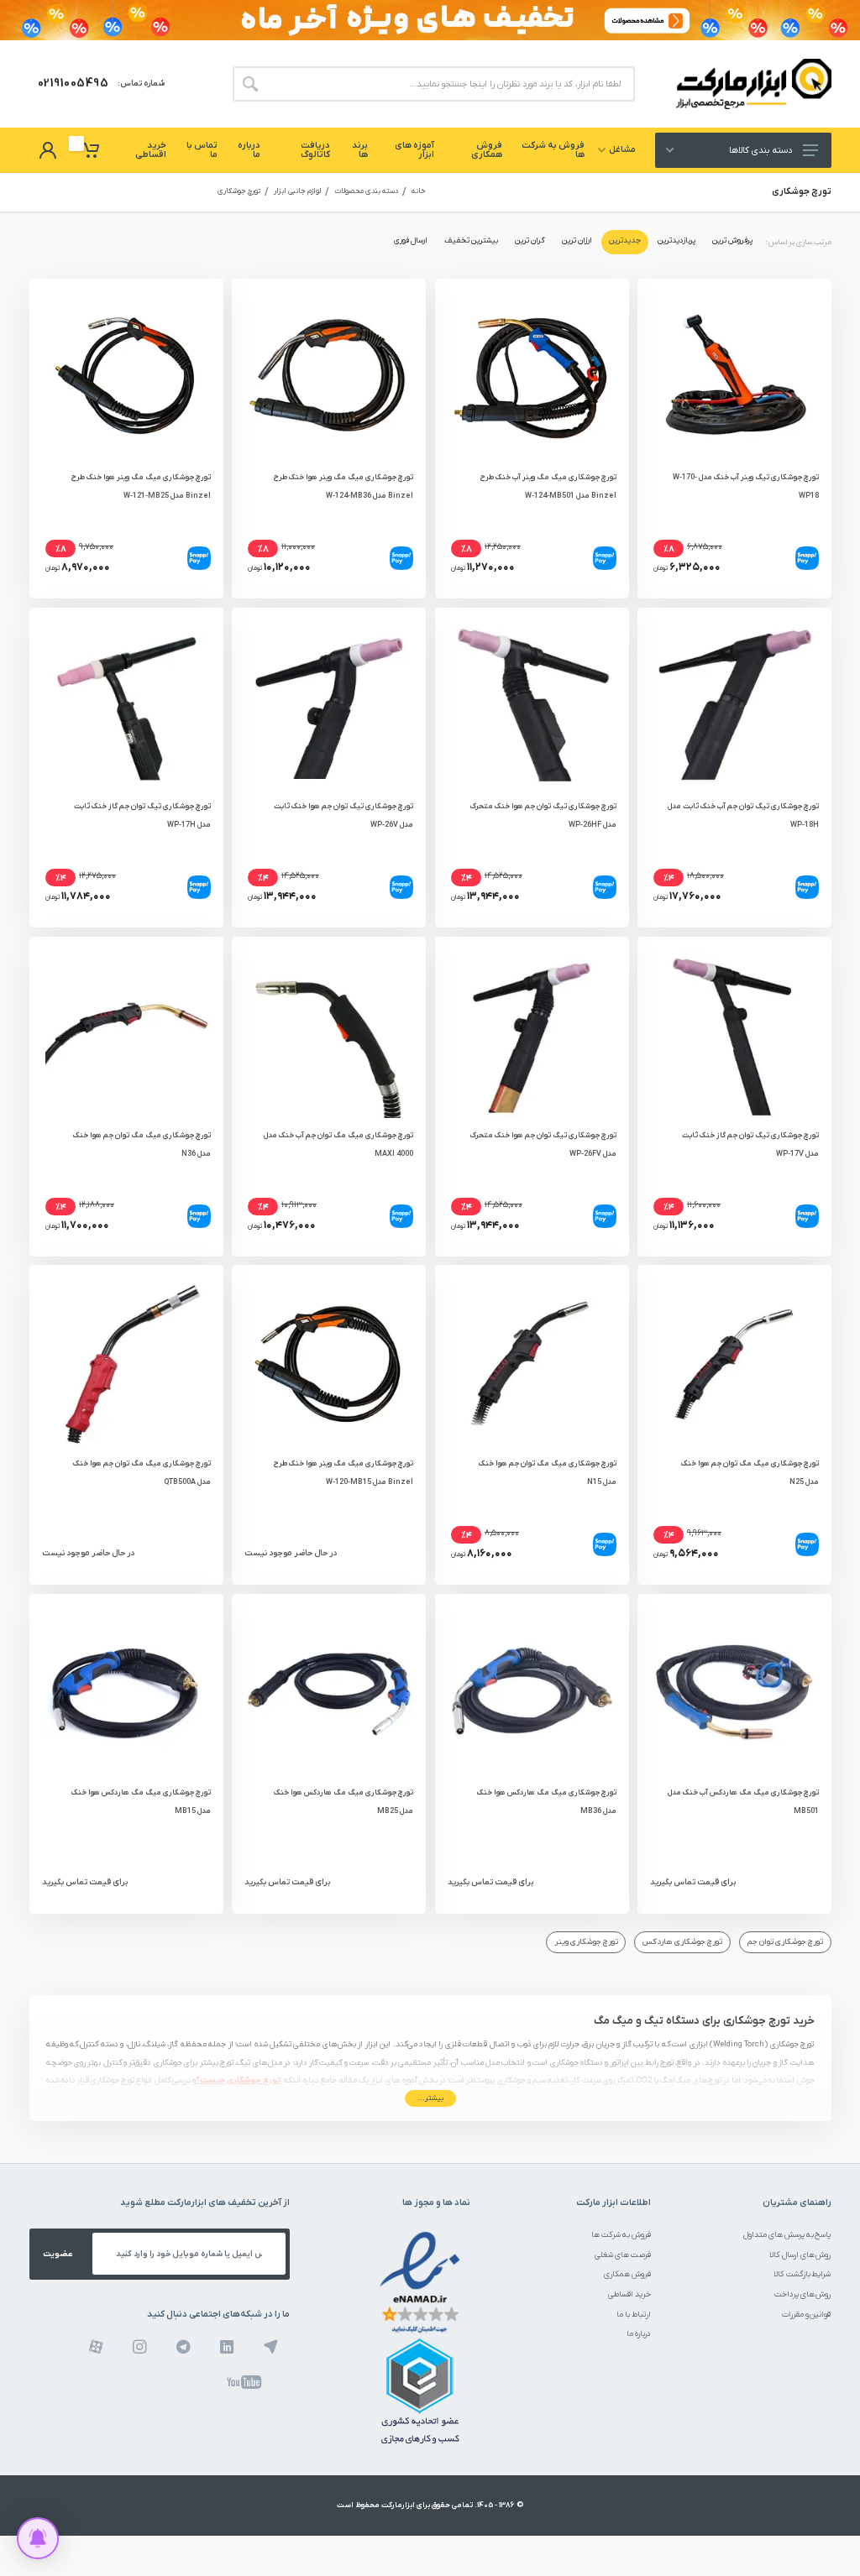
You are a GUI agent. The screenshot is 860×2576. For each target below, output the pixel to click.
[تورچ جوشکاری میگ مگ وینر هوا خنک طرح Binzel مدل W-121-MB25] (126, 376)
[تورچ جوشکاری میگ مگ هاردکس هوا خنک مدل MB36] (532, 1691)
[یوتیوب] (244, 2382)
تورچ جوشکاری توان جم (785, 1942)
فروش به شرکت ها (621, 2235)
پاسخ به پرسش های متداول (787, 2235)
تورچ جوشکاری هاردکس (682, 1942)
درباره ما (639, 2334)
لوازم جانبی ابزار (297, 191)
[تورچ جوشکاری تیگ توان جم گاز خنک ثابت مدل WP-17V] (734, 1034)
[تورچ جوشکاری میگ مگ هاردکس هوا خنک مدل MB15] (126, 1691)
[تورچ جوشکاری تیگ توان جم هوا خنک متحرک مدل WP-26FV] (532, 1034)
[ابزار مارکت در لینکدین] (227, 2347)
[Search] (250, 84)
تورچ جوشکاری (239, 191)
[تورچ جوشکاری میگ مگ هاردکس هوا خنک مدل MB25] (329, 1691)
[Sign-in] (48, 150)
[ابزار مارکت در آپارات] (96, 2347)
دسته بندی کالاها (760, 150)
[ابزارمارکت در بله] (271, 2347)
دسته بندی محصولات (366, 191)
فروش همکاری (627, 2274)
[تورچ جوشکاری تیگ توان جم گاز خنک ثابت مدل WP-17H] (126, 705)
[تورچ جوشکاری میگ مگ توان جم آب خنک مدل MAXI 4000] (329, 1034)
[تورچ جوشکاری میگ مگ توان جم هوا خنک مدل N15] (532, 1362)
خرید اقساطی (629, 2294)
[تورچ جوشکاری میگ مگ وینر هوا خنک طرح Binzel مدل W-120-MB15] (329, 1362)
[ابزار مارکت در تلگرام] (184, 2347)
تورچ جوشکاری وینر (586, 1942)
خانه (419, 191)
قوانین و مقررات (807, 2315)
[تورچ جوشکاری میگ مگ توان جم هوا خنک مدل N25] (734, 1362)
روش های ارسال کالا (800, 2255)
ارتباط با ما (634, 2315)
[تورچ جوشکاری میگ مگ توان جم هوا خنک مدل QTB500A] (126, 1362)
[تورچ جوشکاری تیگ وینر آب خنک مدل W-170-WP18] (734, 376)
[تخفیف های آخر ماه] (430, 20)
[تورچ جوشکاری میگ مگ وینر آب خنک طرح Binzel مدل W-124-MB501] (532, 376)
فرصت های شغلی (623, 2255)
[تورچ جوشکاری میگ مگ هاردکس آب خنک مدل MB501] (734, 1691)
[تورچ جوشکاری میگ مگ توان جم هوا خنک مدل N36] (126, 1034)
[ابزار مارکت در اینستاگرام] (140, 2347)
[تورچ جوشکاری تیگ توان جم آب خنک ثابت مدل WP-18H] (734, 705)
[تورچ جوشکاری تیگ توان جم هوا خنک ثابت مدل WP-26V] (329, 705)
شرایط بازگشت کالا (802, 2274)
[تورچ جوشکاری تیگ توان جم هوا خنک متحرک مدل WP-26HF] (532, 705)
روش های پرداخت (803, 2294)
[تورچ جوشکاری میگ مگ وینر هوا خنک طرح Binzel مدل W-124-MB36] (329, 376)
